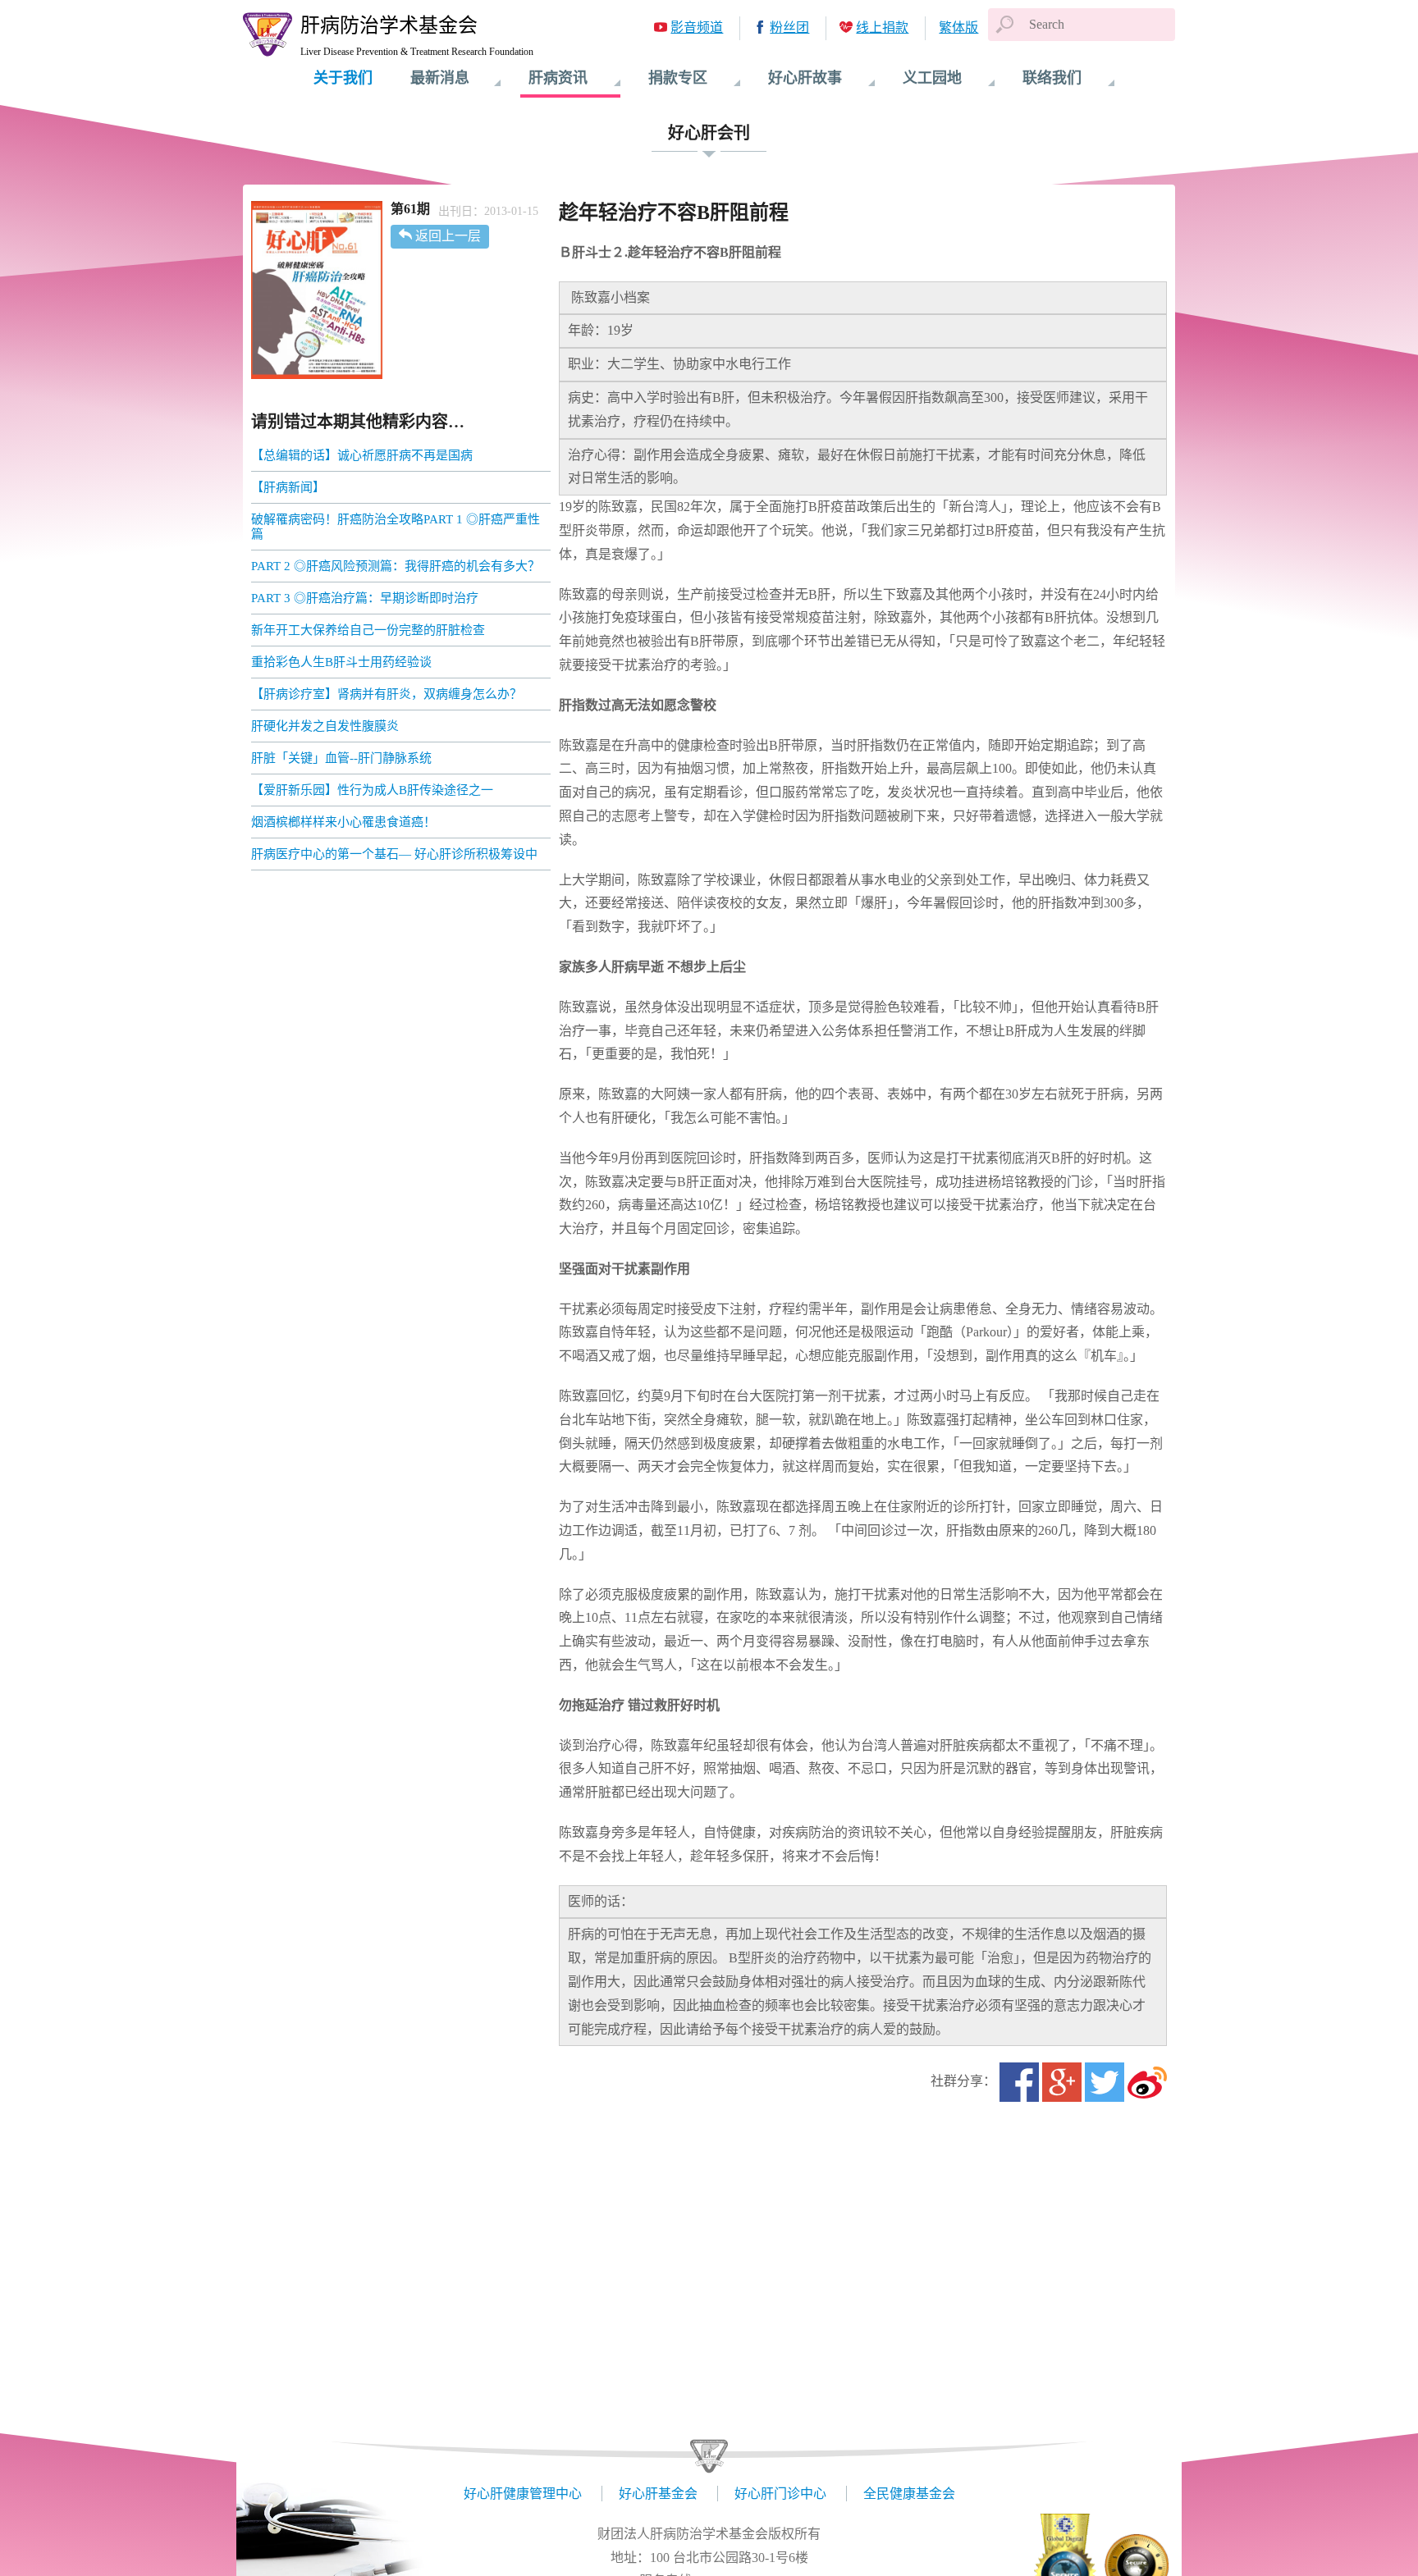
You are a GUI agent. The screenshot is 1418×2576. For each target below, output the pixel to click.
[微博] (1147, 2082)
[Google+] (1062, 2082)
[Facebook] (1019, 2082)
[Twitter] (1105, 2082)
